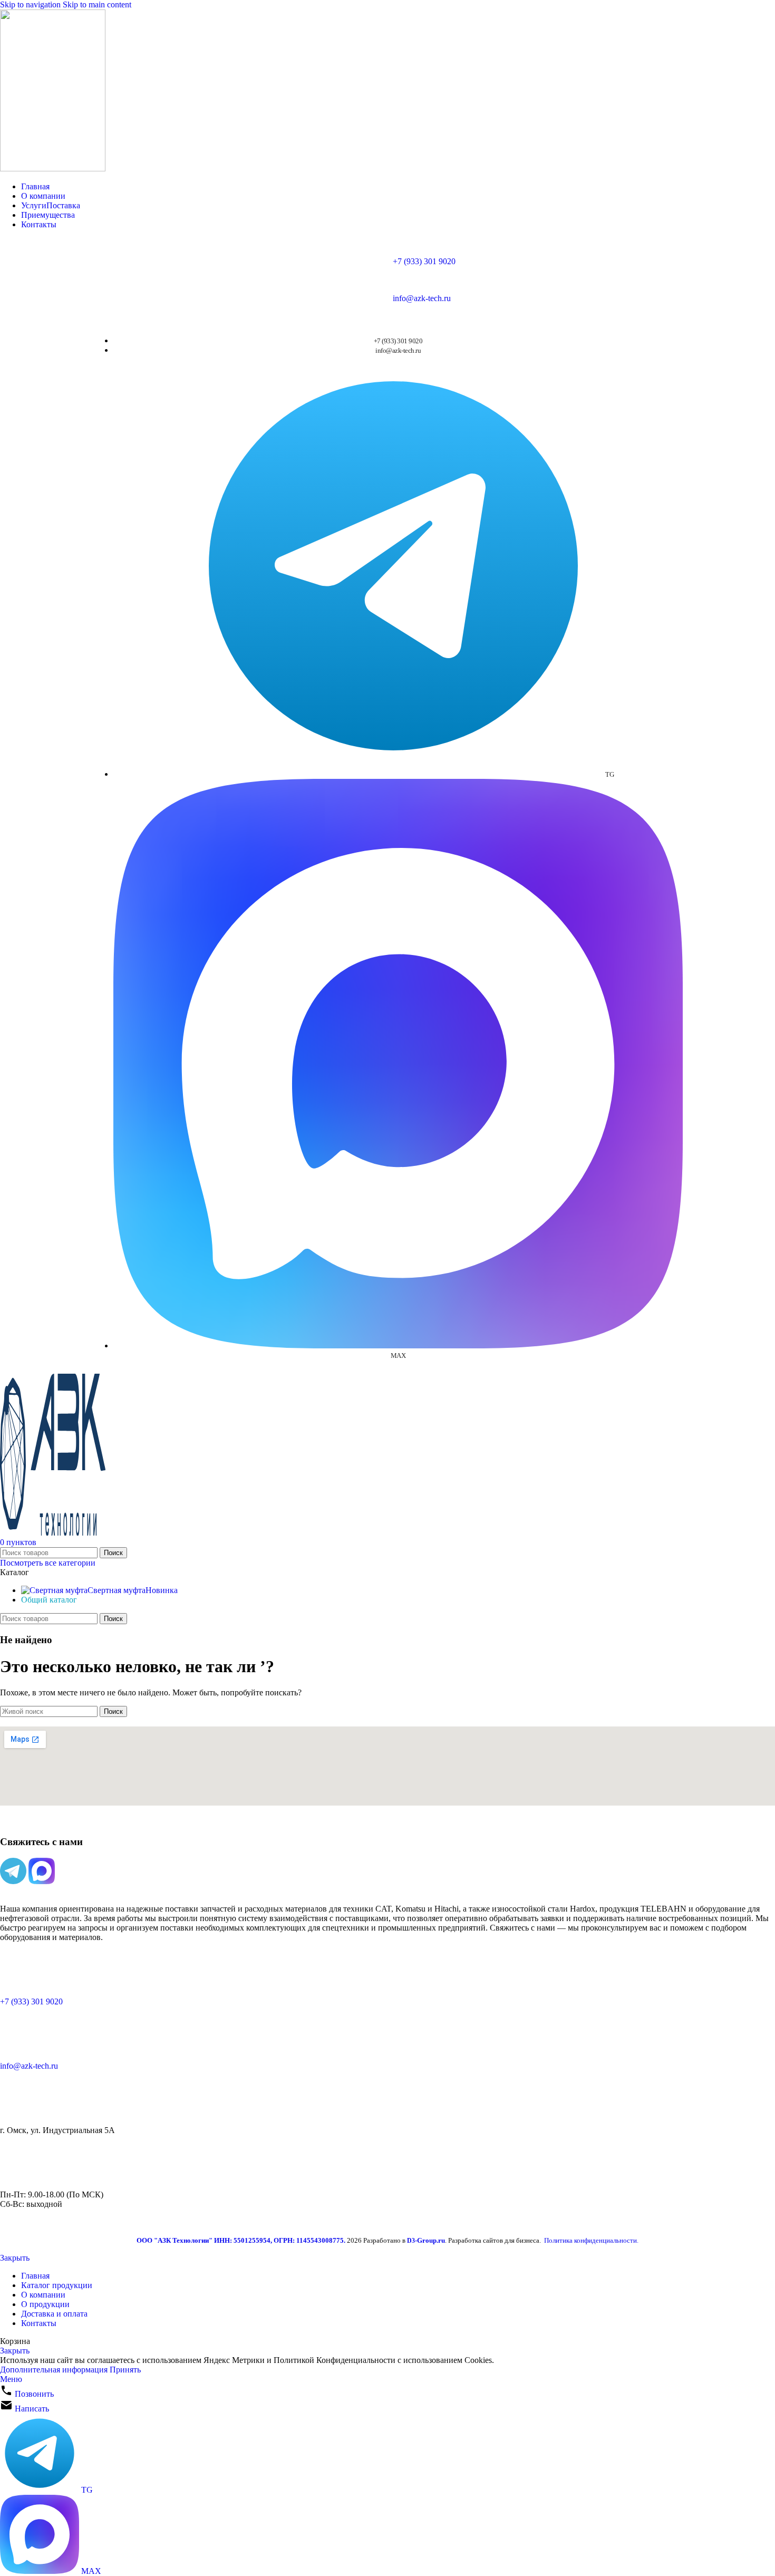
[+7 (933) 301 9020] (13, 1973)
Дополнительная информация (55, 2370)
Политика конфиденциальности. (591, 2240)
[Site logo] (53, 168)
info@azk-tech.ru (422, 298)
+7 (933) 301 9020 (424, 261)
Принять (125, 2370)
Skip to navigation (31, 4)
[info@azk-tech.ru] (13, 2038)
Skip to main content (97, 4)
